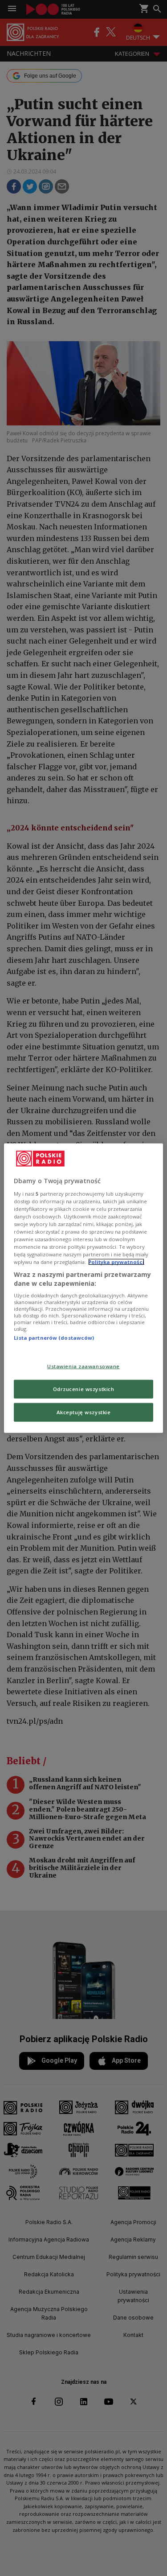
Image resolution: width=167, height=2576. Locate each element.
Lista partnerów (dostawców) (54, 1338)
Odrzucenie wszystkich (84, 1389)
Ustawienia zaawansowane (83, 1366)
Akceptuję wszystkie (84, 1412)
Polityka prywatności (116, 1262)
